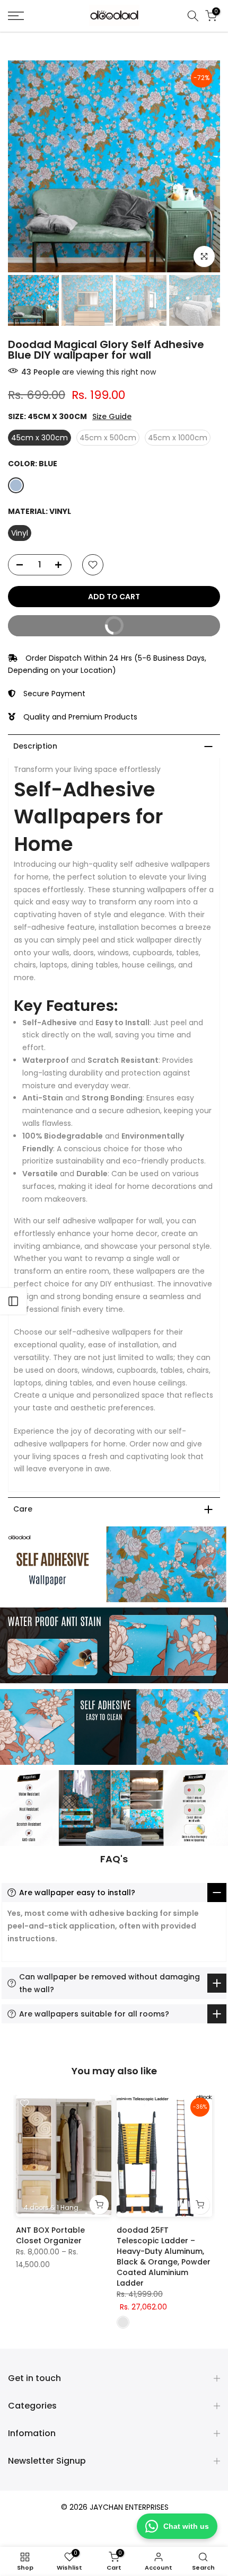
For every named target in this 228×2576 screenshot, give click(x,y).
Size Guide (112, 417)
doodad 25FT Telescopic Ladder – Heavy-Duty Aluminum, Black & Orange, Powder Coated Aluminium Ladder (164, 2257)
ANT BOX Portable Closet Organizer (50, 2235)
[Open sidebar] (13, 1301)
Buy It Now (72, 628)
